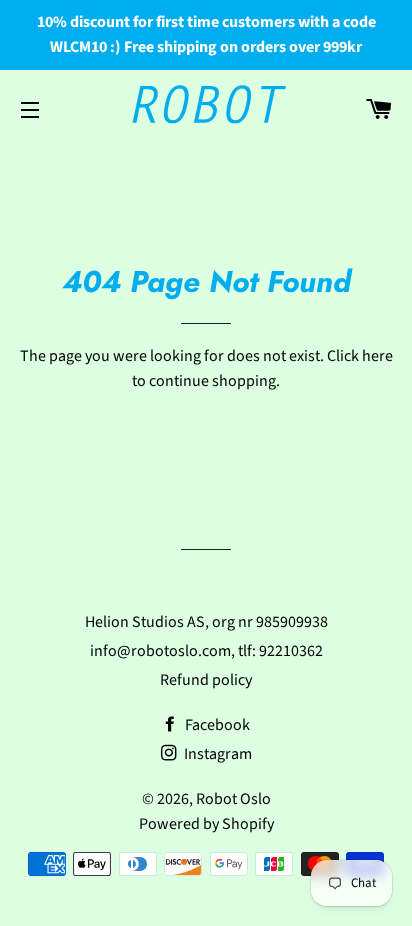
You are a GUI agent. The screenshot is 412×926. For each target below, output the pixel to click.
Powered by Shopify (206, 824)
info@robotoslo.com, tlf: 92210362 (206, 651)
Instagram (216, 754)
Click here (360, 356)
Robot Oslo (233, 799)
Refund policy (206, 680)
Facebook (216, 725)
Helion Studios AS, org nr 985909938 (206, 622)
